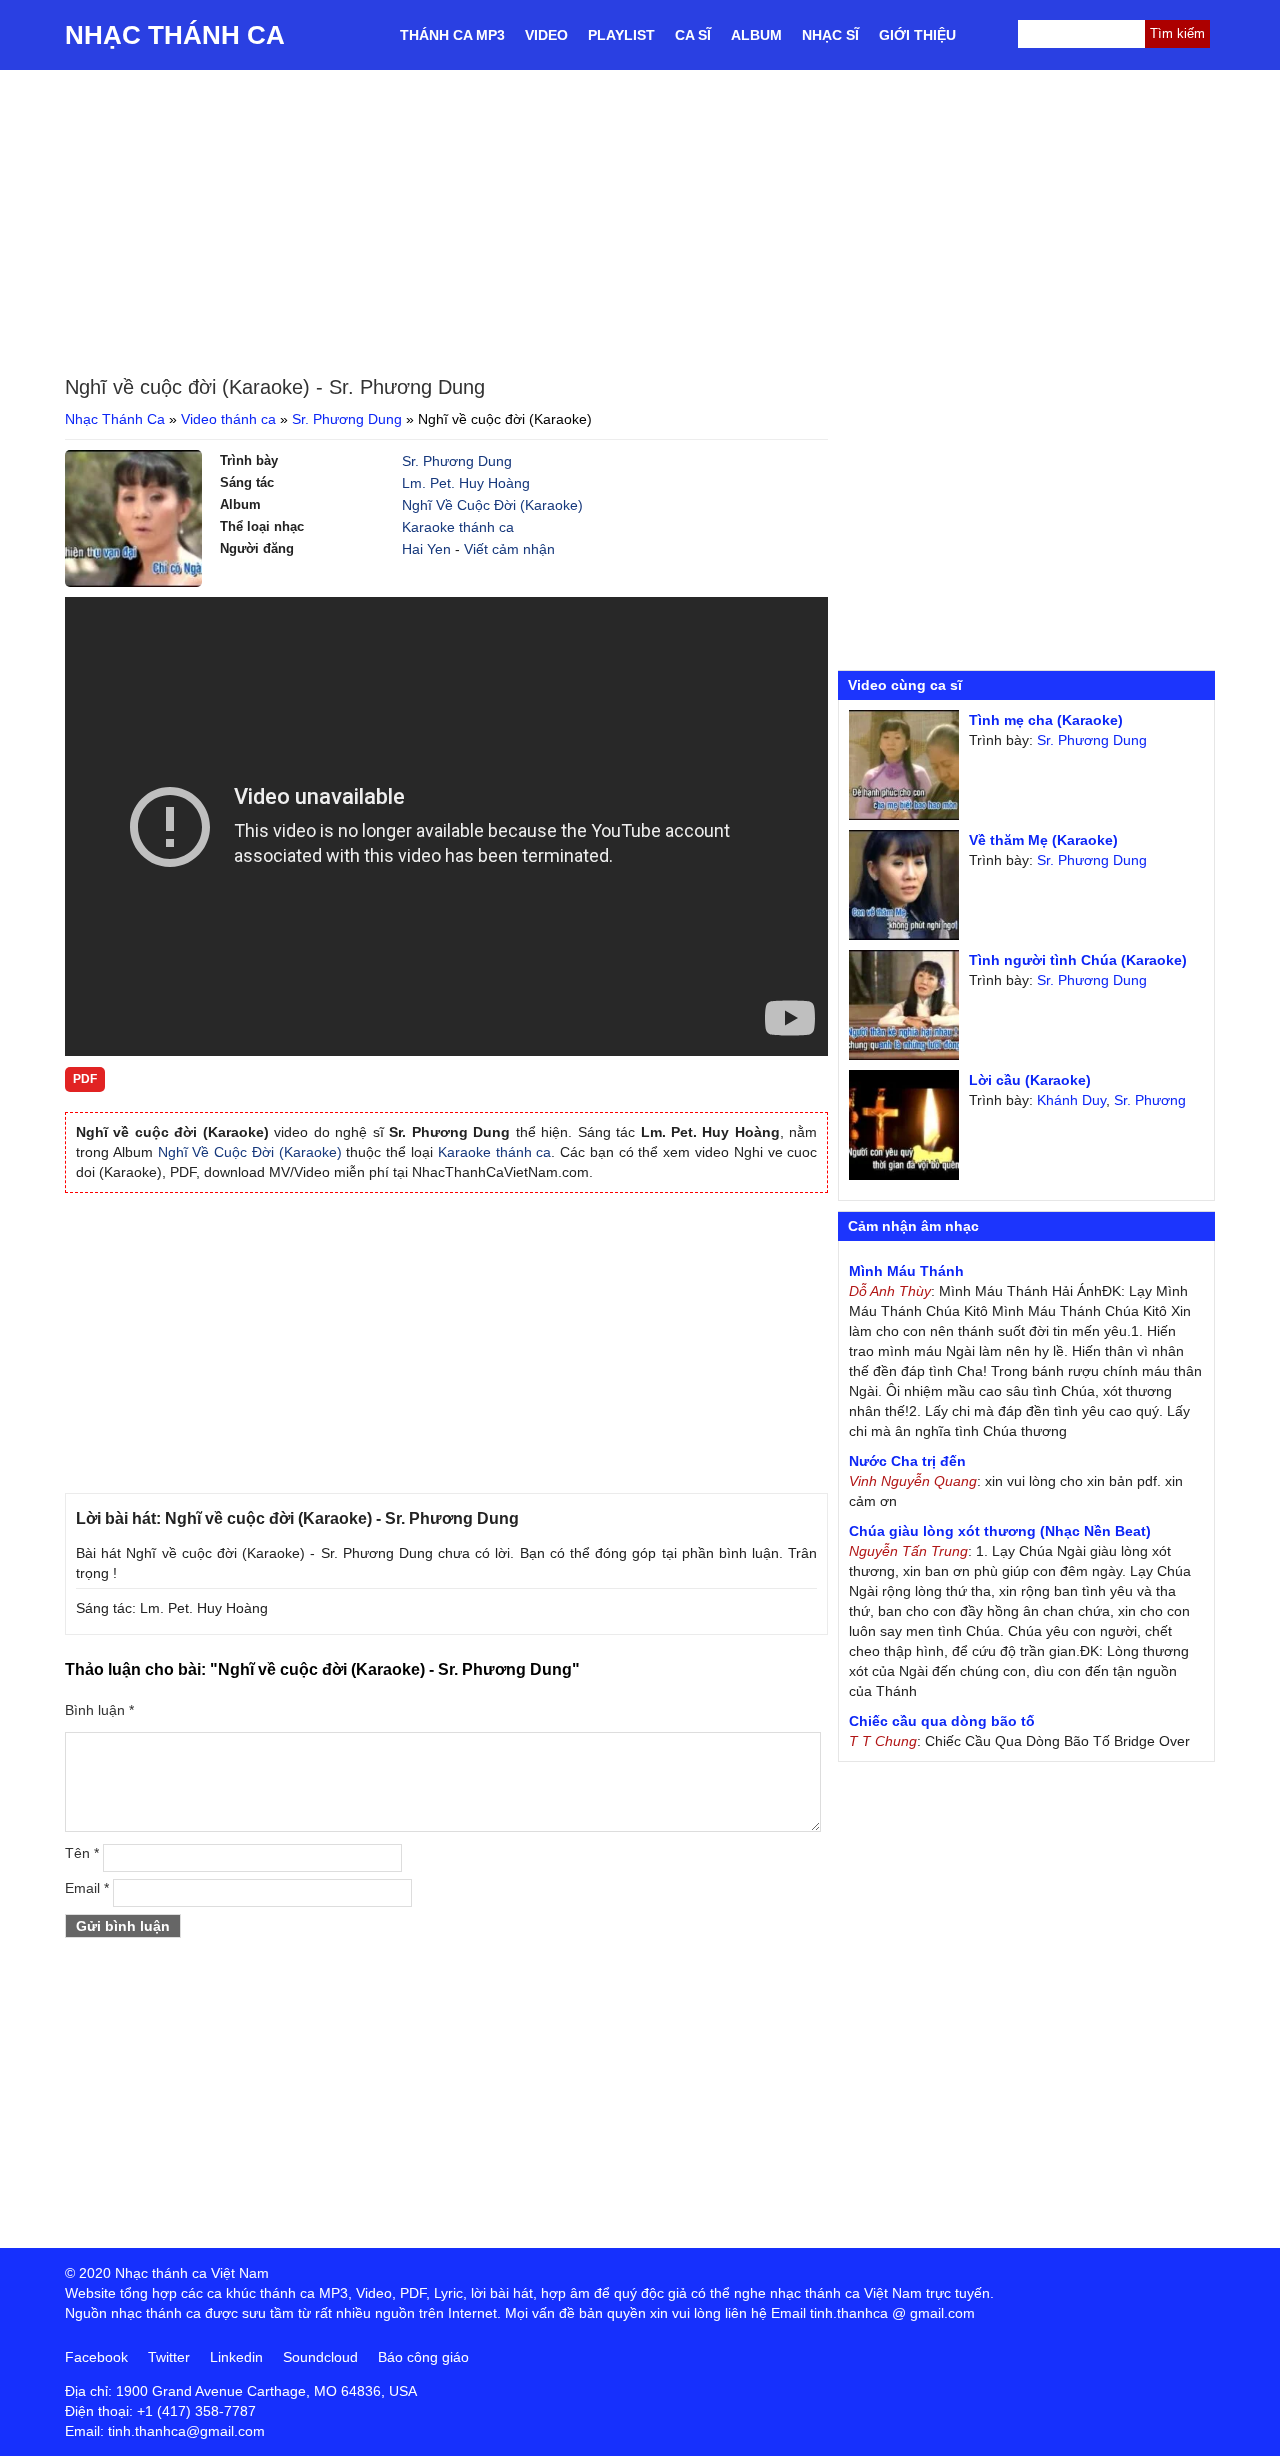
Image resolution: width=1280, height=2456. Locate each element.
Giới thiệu (917, 35)
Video (546, 35)
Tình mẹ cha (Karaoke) (1046, 720)
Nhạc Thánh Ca (175, 35)
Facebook (96, 2357)
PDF (85, 1079)
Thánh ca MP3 (452, 35)
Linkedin (236, 2357)
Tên (82, 1853)
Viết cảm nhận (509, 549)
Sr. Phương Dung (347, 419)
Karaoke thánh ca (458, 527)
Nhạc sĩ (830, 35)
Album (756, 35)
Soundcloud (320, 2357)
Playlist (621, 35)
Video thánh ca (228, 419)
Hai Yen (426, 549)
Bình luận (99, 1710)
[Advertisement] (640, 220)
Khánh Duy (1071, 1100)
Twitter (169, 2357)
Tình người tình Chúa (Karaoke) (1078, 960)
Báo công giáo (423, 2357)
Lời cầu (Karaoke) (1030, 1080)
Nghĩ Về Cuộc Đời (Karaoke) (492, 505)
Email (87, 1888)
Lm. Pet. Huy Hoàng (466, 483)
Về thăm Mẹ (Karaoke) (1043, 840)
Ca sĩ (693, 35)
